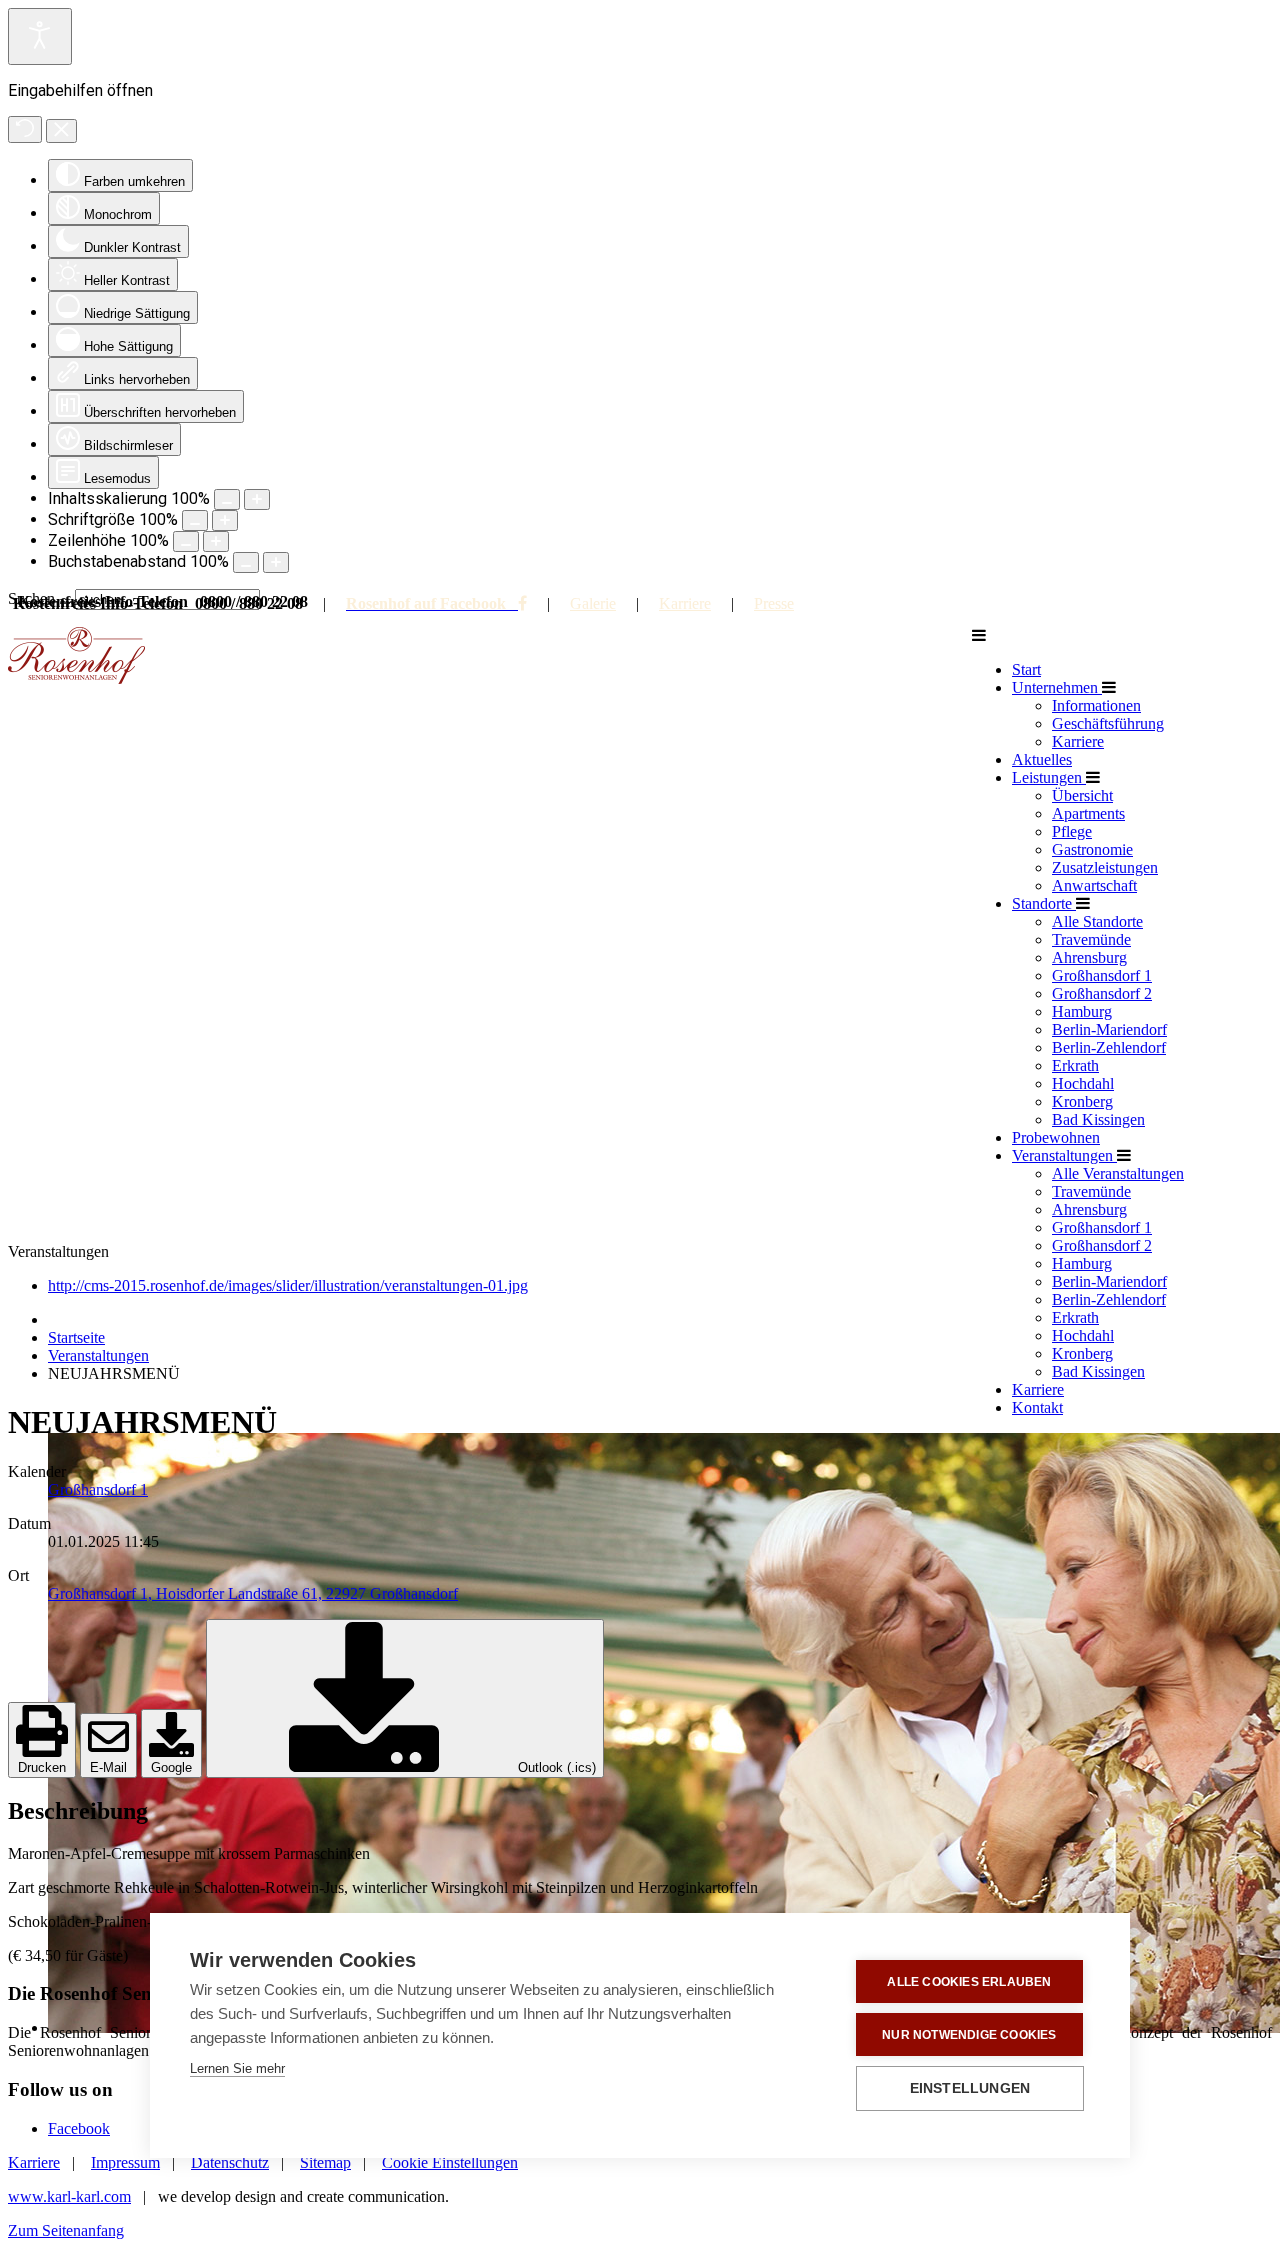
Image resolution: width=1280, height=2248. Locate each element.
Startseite (76, 1337)
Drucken (42, 1767)
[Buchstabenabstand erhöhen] (276, 562)
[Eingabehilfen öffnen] (40, 36)
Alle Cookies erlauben (969, 1982)
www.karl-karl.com (69, 2196)
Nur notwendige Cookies (969, 2035)
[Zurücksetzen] (25, 129)
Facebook (79, 2128)
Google (171, 1767)
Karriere (685, 603)
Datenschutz (230, 2162)
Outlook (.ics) (555, 1767)
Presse (774, 603)
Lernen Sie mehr (237, 2068)
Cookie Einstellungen (450, 2162)
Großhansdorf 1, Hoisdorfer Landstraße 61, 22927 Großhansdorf (253, 1593)
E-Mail (108, 1767)
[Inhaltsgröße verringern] (227, 499)
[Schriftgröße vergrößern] (225, 520)
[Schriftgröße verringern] (195, 520)
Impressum (125, 2162)
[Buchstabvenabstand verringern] (246, 562)
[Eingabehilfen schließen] (61, 131)
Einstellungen (970, 2088)
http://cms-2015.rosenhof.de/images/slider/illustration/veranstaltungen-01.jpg (288, 1285)
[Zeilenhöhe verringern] (186, 541)
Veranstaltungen (98, 1355)
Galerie (593, 603)
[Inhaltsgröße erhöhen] (257, 499)
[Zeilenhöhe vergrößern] (216, 541)
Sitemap (325, 2162)
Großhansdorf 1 (98, 1489)
